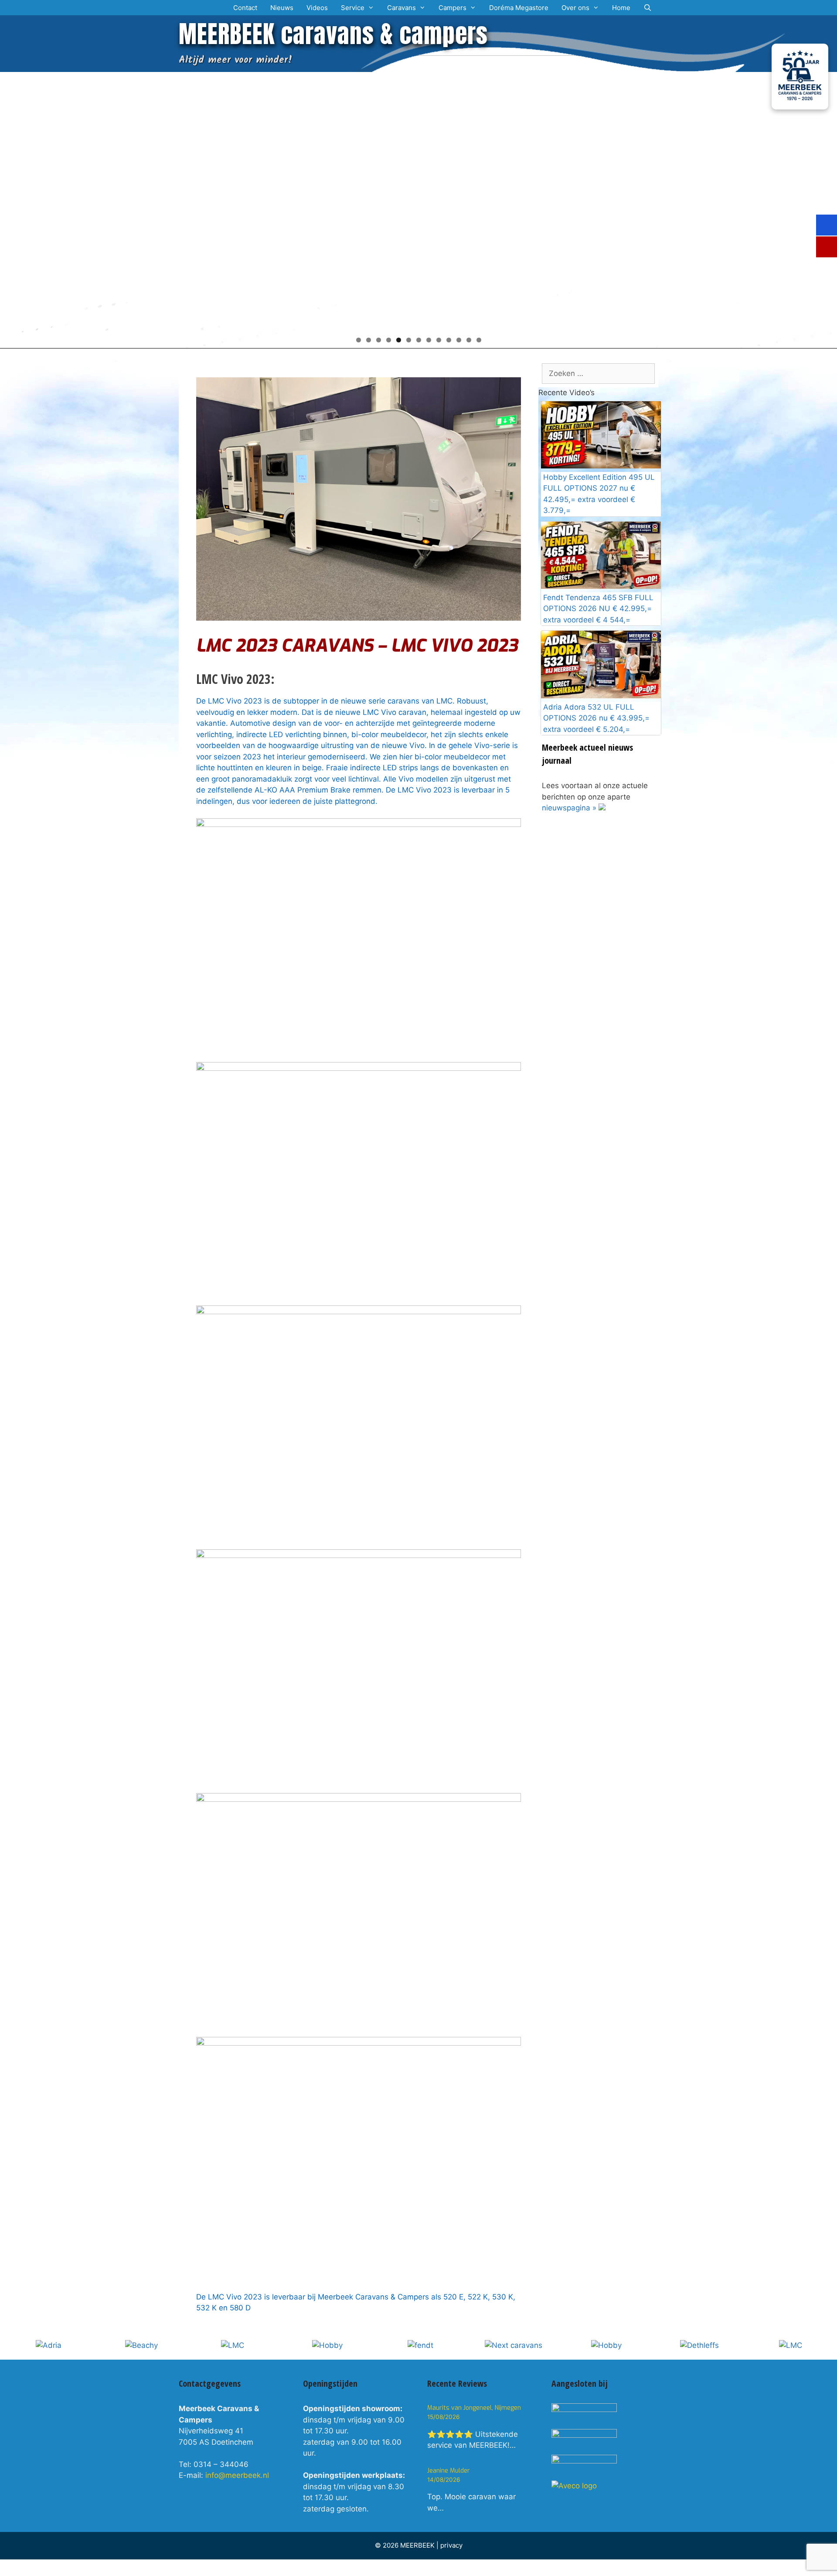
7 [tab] (419, 340)
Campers (453, 8)
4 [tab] (389, 340)
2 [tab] (369, 340)
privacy (451, 2545)
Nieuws (282, 8)
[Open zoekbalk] (648, 8)
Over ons (575, 8)
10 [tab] (449, 340)
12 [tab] (469, 340)
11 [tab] (459, 340)
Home (621, 8)
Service (353, 8)
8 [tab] (429, 340)
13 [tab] (479, 340)
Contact (245, 8)
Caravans (401, 8)
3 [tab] (379, 340)
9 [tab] (439, 340)
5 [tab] (399, 340)
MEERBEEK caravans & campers (333, 34)
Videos (317, 8)
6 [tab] (409, 340)
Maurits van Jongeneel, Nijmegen (474, 2408)
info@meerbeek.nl (237, 2475)
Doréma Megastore (519, 8)
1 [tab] (359, 340)
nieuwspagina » (569, 808)
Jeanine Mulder (449, 2471)
